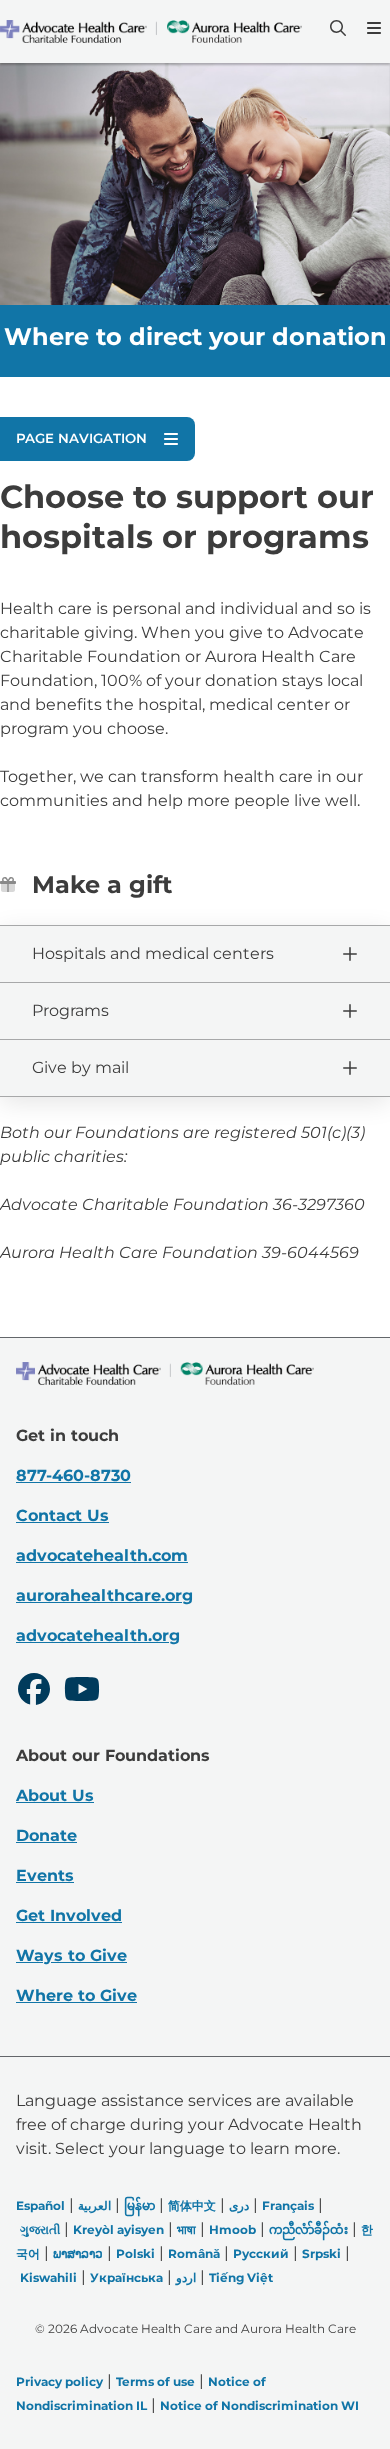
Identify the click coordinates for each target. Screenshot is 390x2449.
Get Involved (69, 1915)
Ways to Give (71, 1955)
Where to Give (76, 1995)
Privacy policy (59, 2381)
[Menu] (372, 28)
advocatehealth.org (98, 1635)
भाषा (186, 2229)
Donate (46, 1835)
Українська (126, 2277)
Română (194, 2253)
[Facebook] (34, 1692)
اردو (186, 2277)
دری (239, 2205)
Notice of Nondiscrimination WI (259, 2405)
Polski (135, 2253)
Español (40, 2205)
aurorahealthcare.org (104, 1595)
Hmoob (232, 2229)
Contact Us (62, 1515)
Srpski (321, 2253)
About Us (55, 1795)
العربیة (94, 2205)
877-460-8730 (73, 1475)
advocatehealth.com (102, 1555)
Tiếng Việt (241, 2277)
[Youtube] (82, 1692)
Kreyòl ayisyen (118, 2229)
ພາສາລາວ (78, 2253)
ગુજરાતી (40, 2229)
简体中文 (192, 2205)
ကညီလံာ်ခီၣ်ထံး (308, 2229)
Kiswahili (48, 2277)
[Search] (336, 28)
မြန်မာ (139, 2205)
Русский (261, 2253)
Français (288, 2205)
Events (45, 1875)
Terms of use (155, 2381)
